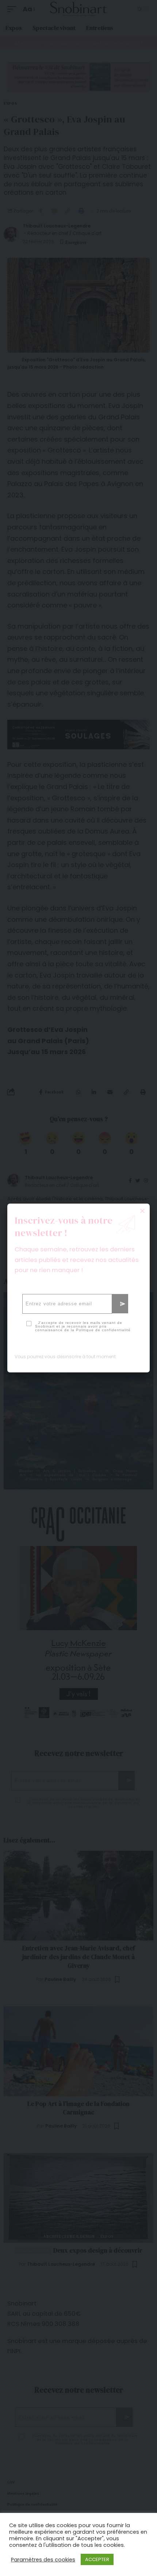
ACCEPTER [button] (97, 2559)
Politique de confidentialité (103, 1330)
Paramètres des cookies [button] (43, 2560)
